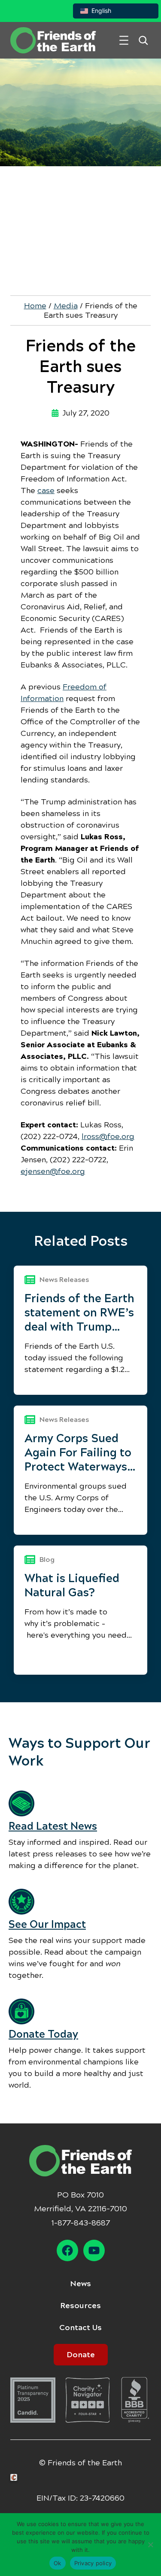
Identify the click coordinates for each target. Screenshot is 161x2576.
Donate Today (43, 2034)
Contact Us (80, 2328)
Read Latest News (53, 1826)
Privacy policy (93, 2563)
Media (66, 306)
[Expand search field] (143, 40)
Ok (58, 2563)
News (80, 2284)
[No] (150, 2545)
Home (35, 306)
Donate (81, 2355)
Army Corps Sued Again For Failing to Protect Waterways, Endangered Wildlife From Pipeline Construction (80, 1453)
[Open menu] (124, 40)
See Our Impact (47, 1924)
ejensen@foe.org (53, 1171)
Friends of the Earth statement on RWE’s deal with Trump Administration (79, 1313)
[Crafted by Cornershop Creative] (15, 2478)
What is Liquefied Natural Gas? (72, 1585)
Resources (80, 2306)
